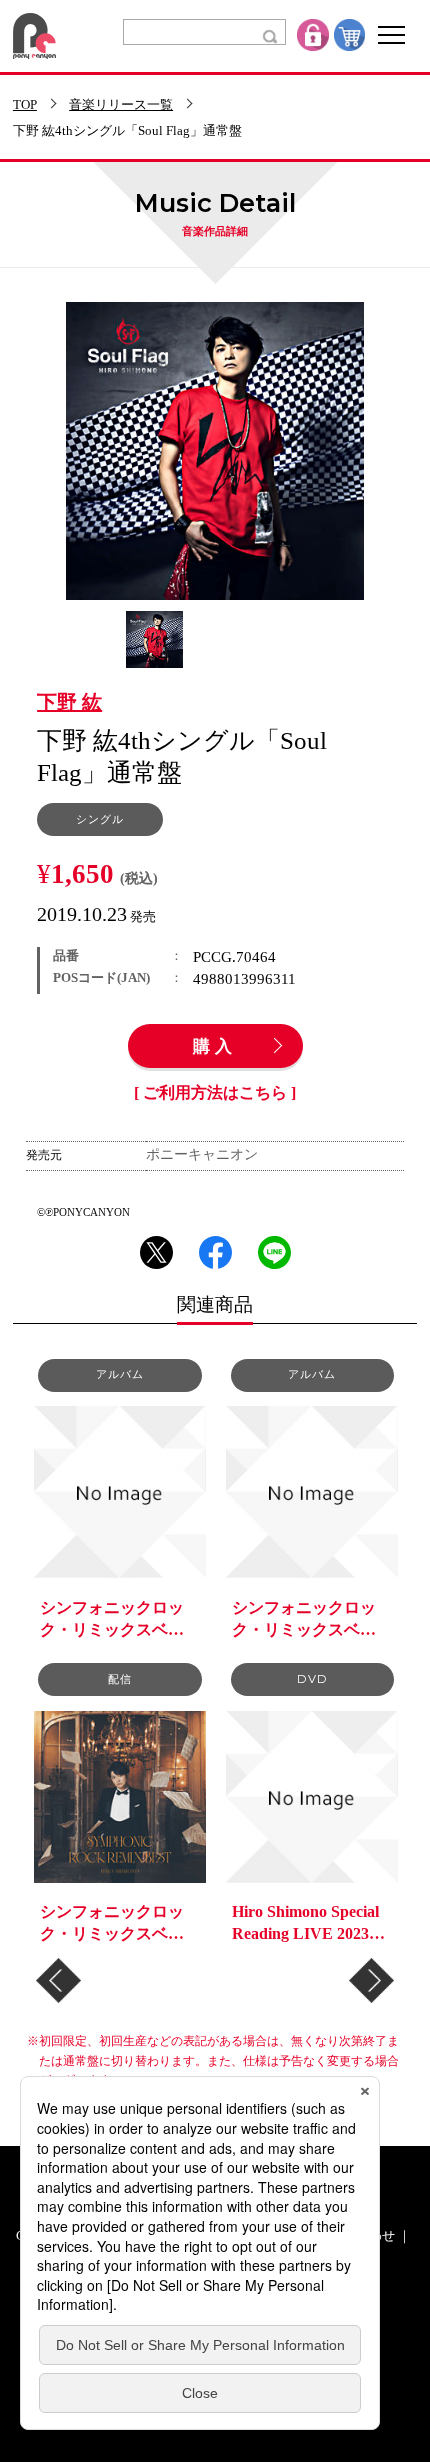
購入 (215, 1047)
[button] (58, 1980)
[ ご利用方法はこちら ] (215, 1093)
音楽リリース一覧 (121, 105)
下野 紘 (69, 703)
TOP (25, 105)
